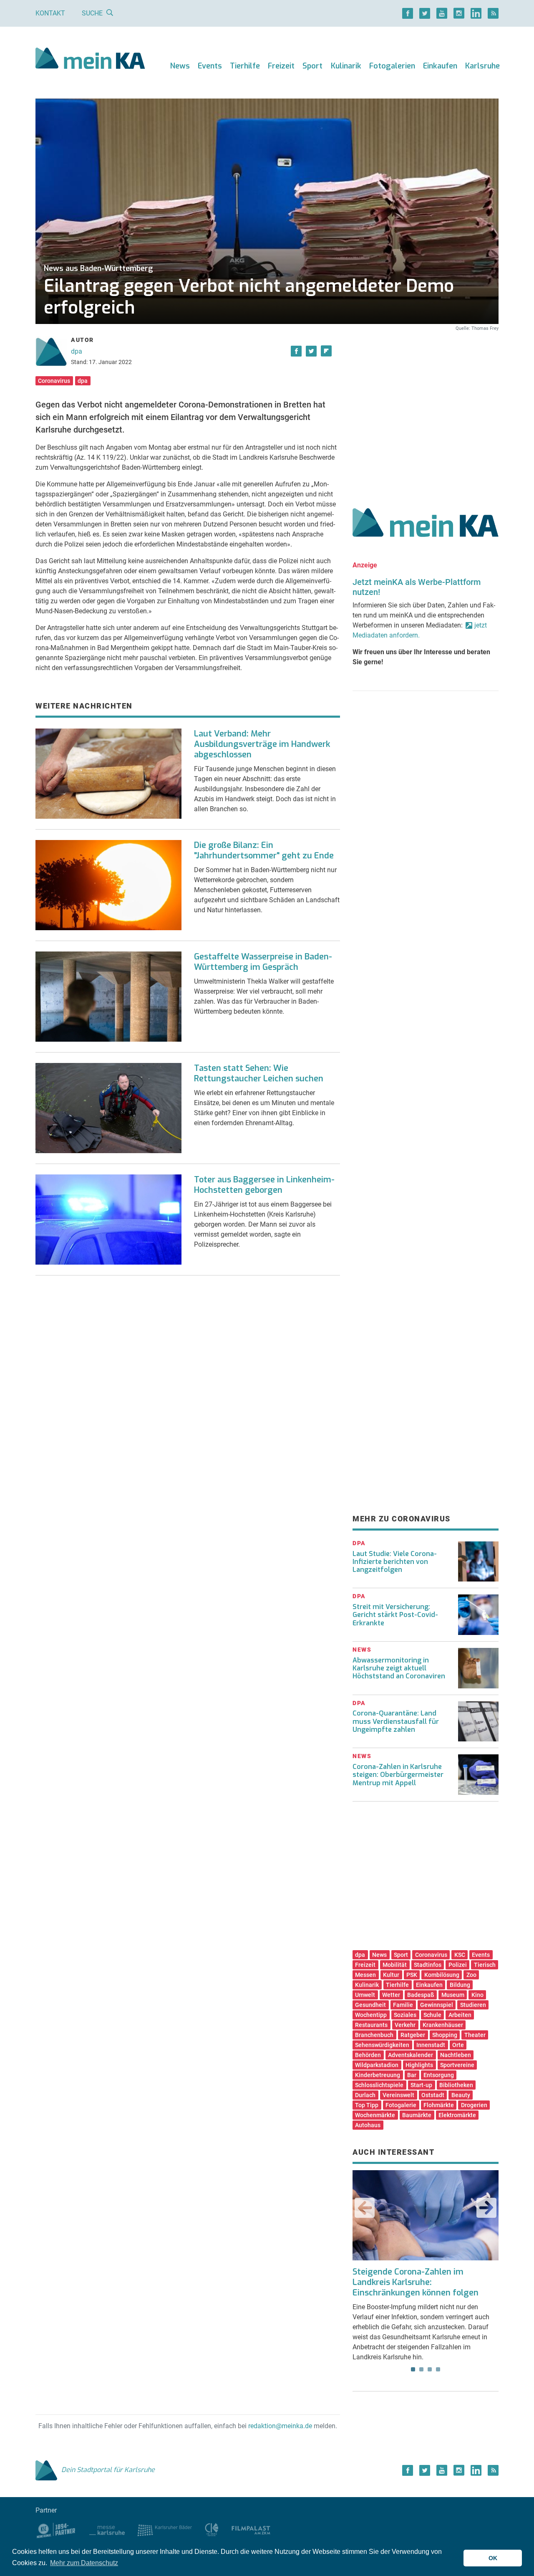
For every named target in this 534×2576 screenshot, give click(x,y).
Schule (432, 2015)
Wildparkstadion (377, 2065)
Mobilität (395, 1965)
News (180, 66)
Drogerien (474, 2105)
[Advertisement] (426, 410)
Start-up (421, 2085)
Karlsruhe (482, 66)
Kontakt (50, 13)
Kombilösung (442, 1975)
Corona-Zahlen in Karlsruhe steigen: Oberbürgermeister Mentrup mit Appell (398, 1775)
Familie (403, 2005)
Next (486, 2208)
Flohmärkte (439, 2105)
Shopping (445, 2035)
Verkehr (405, 2025)
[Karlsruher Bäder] (165, 2529)
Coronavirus (54, 381)
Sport (312, 66)
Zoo (471, 1975)
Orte (458, 2045)
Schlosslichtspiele (379, 2085)
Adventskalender (411, 2055)
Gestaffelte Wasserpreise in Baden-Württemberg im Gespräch (263, 962)
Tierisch (485, 1965)
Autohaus (368, 2125)
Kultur (391, 1975)
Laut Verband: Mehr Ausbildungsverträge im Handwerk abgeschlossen (262, 744)
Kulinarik (346, 66)
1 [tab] (413, 2369)
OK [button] (493, 2558)
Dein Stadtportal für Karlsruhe (108, 2470)
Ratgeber (413, 2035)
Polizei (458, 1965)
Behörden (368, 2055)
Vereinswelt (398, 2095)
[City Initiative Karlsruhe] (212, 2529)
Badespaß (421, 1995)
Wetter (391, 1995)
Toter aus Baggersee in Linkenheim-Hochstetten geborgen (264, 1185)
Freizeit (281, 66)
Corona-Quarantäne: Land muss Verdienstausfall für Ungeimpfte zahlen (396, 1721)
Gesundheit (370, 2005)
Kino (477, 1995)
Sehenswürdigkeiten (382, 2045)
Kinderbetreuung (378, 2075)
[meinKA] (90, 59)
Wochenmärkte (375, 2115)
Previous (365, 2208)
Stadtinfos (428, 1965)
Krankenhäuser (443, 2025)
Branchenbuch (374, 2035)
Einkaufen (440, 66)
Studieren (473, 2005)
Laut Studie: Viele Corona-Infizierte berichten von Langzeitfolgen (395, 1562)
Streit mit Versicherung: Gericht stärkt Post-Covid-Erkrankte (395, 1615)
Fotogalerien (392, 66)
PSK (412, 1975)
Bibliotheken (456, 2085)
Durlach (365, 2095)
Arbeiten (460, 2015)
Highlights (419, 2065)
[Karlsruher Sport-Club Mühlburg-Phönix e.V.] (56, 2529)
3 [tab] (430, 2369)
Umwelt (365, 1995)
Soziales (405, 2015)
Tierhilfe (245, 66)
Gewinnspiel (437, 2005)
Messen (365, 1975)
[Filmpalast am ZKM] (251, 2529)
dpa (77, 351)
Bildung (460, 1985)
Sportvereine (457, 2065)
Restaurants (371, 2025)
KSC (460, 1955)
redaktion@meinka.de (280, 2426)
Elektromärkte (457, 2115)
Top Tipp (367, 2105)
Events (210, 66)
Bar (412, 2075)
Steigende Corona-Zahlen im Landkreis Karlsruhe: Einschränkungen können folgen (416, 2282)
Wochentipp (371, 2015)
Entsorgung (439, 2075)
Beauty (461, 2095)
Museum (453, 1995)
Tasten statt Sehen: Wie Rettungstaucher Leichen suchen (259, 1073)
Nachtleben (456, 2055)
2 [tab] (421, 2369)
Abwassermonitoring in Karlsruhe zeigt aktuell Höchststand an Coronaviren (399, 1668)
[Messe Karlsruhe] (107, 2529)
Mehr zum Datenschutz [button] (84, 2563)
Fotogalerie (401, 2105)
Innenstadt (431, 2045)
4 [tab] (438, 2369)
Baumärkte (417, 2115)
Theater (475, 2035)
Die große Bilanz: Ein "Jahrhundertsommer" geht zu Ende (264, 850)
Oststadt (433, 2095)
